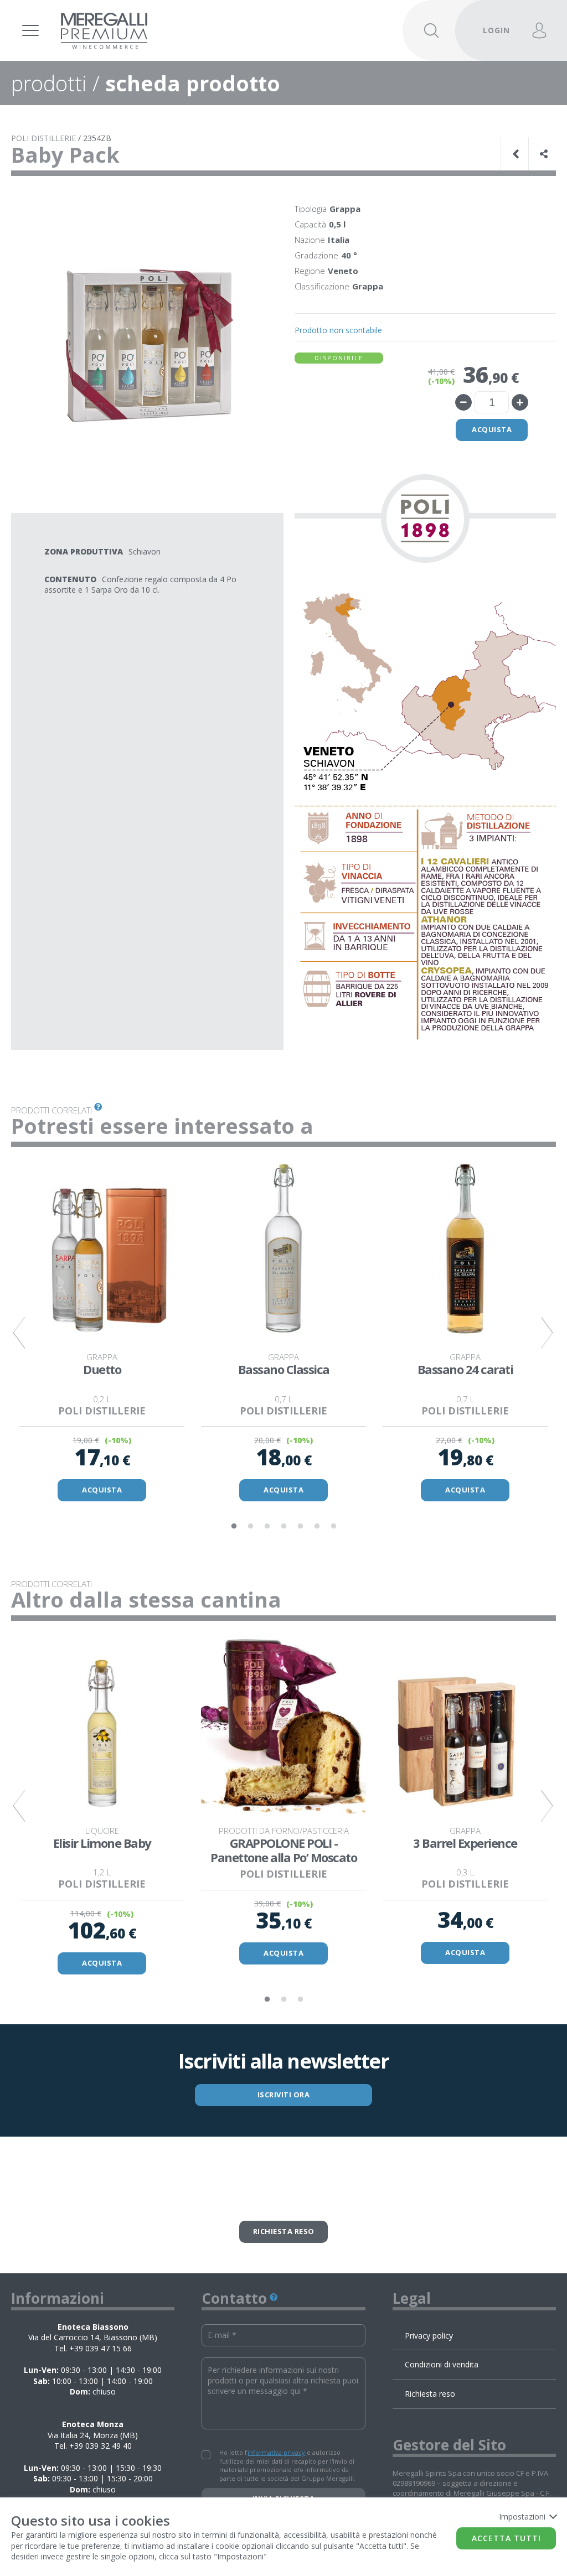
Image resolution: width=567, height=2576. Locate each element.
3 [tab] (267, 1526)
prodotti (49, 83)
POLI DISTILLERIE (43, 138)
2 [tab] (250, 1526)
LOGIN (496, 30)
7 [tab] (333, 1526)
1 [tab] (234, 1526)
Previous (19, 1333)
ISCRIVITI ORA (284, 2095)
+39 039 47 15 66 (100, 2348)
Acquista (492, 429)
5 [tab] (300, 1526)
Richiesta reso (284, 2231)
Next (548, 1333)
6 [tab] (317, 1526)
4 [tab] (283, 1526)
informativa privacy (276, 2452)
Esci (490, 15)
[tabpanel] (102, 1333)
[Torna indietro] (517, 154)
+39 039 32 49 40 (100, 2446)
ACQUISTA (102, 1490)
